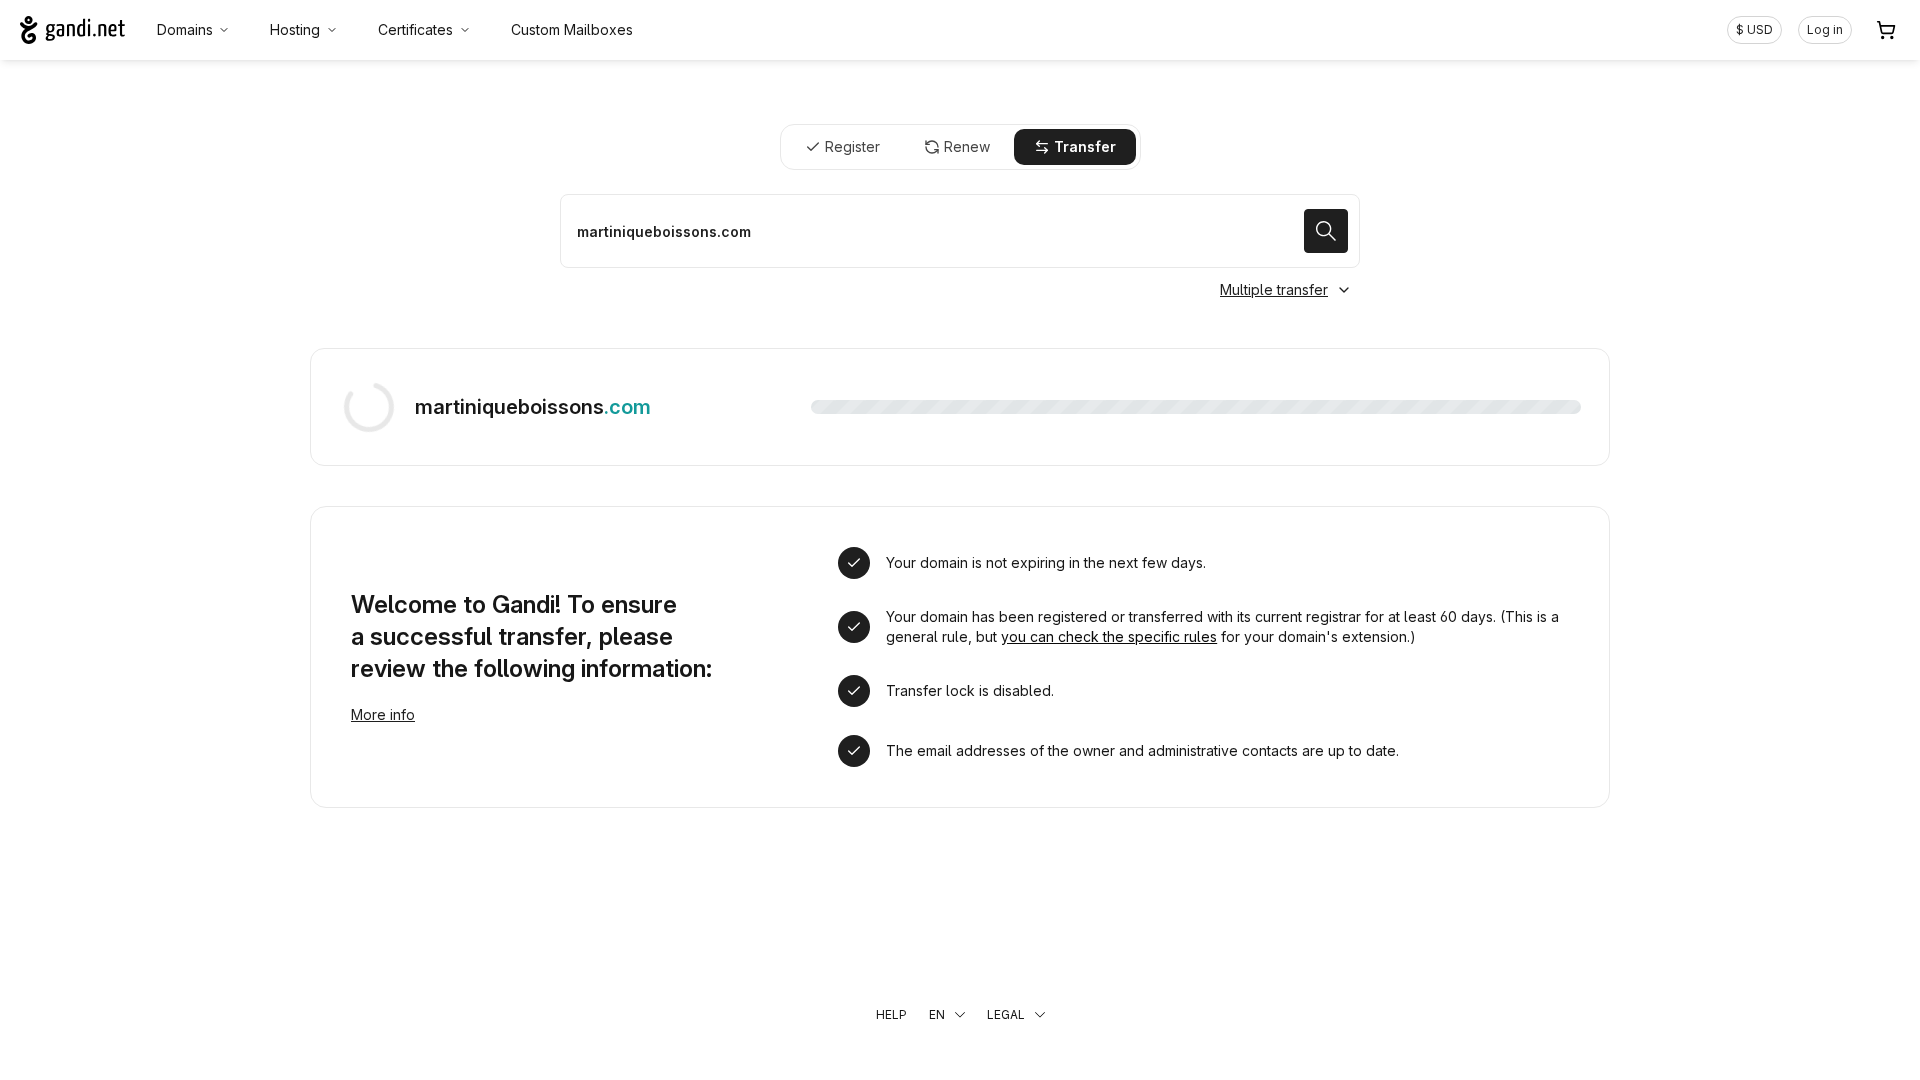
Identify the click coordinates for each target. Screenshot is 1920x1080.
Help (891, 1014)
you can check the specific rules (1109, 636)
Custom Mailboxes (572, 29)
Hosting (295, 29)
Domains (185, 29)
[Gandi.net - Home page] (72, 30)
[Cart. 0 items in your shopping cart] (1886, 30)
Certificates (415, 29)
